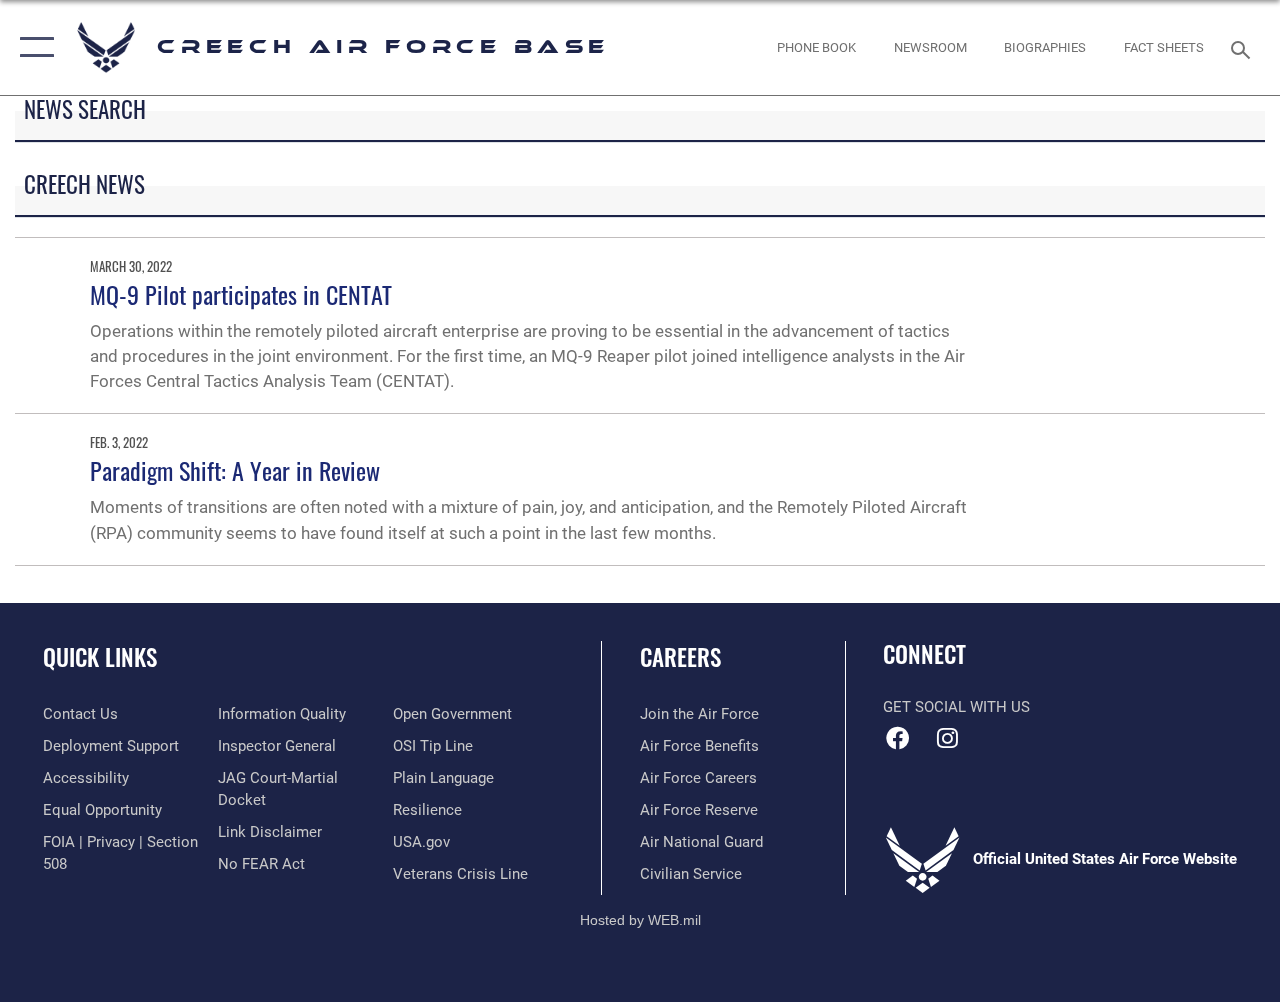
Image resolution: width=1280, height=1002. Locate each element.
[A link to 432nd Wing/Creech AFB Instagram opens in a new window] (947, 738)
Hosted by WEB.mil (640, 920)
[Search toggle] (1244, 47)
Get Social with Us (956, 707)
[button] (32, 47)
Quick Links (100, 657)
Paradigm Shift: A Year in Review (235, 470)
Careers (680, 657)
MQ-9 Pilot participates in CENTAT (241, 294)
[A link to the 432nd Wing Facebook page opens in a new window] (898, 738)
